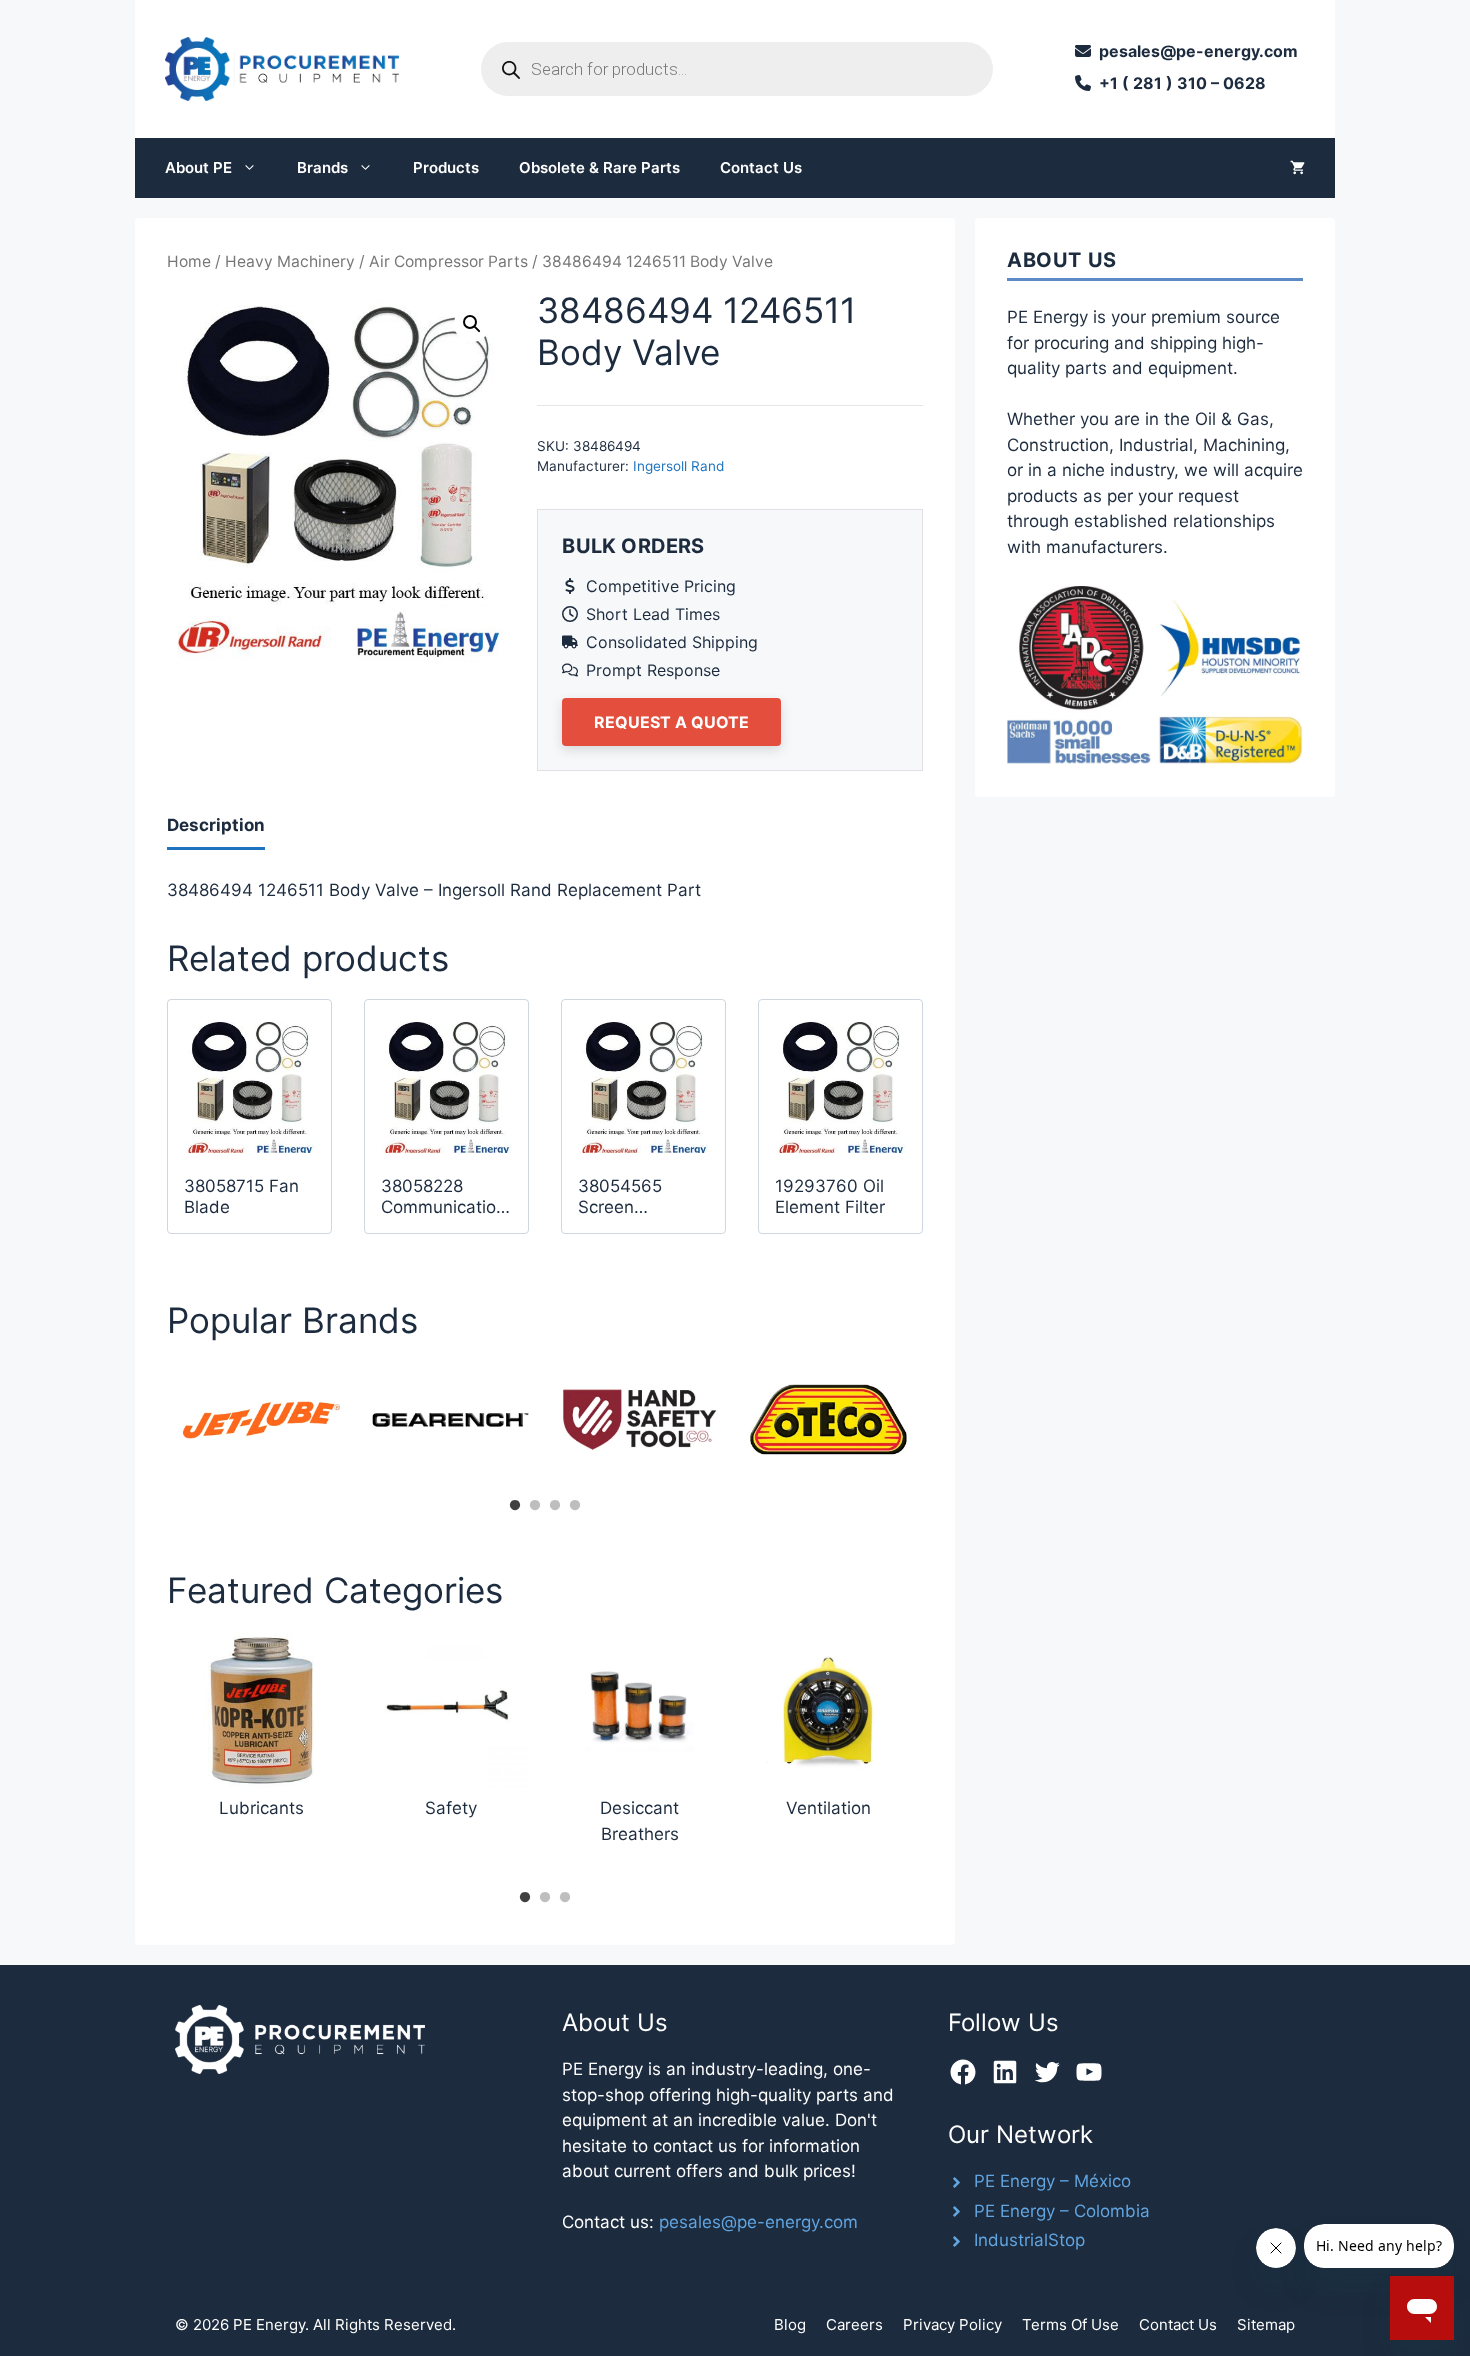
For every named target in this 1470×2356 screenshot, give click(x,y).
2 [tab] (535, 1506)
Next (938, 1426)
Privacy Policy (952, 2324)
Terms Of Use (1070, 2324)
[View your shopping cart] (1297, 168)
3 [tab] (555, 1506)
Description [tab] (216, 825)
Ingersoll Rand (678, 466)
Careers (854, 2324)
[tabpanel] (261, 1419)
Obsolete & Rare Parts (599, 167)
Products (446, 167)
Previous (152, 1426)
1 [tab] (515, 1506)
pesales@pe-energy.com (758, 2222)
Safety (451, 1808)
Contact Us (761, 167)
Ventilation (828, 1808)
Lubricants (261, 1808)
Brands (322, 167)
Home (189, 261)
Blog (790, 2324)
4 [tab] (575, 1506)
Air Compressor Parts (448, 261)
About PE (198, 167)
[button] (472, 324)
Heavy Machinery (290, 261)
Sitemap (1266, 2324)
